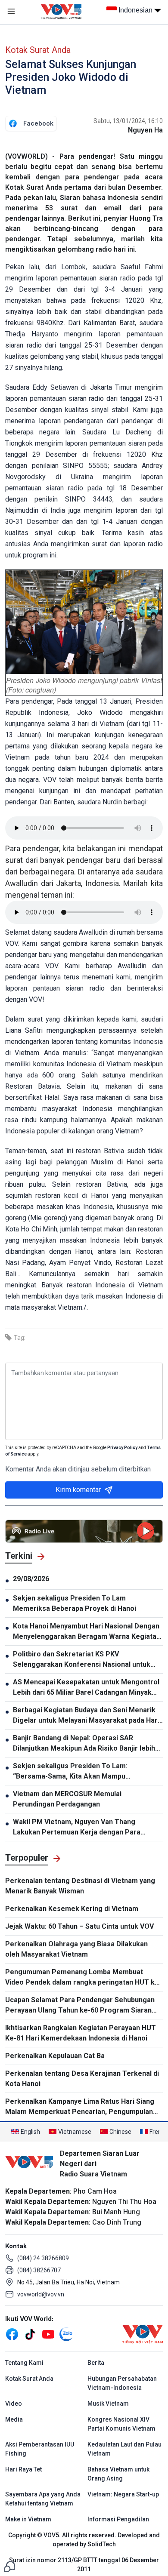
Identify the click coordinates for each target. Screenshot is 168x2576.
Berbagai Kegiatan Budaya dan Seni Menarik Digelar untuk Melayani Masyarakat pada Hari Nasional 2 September (86, 1716)
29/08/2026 (31, 1579)
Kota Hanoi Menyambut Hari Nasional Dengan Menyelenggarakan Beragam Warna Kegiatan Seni (87, 1632)
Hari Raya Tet (23, 2469)
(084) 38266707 (39, 2270)
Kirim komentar (78, 1490)
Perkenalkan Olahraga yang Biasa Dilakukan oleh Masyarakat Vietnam (76, 1949)
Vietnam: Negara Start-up (123, 2494)
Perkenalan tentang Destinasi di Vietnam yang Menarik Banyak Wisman (80, 1886)
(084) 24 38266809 (43, 2258)
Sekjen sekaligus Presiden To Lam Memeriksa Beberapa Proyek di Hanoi (75, 1603)
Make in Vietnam (28, 2519)
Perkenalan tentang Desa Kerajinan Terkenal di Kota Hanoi (82, 2079)
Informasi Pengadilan (118, 2519)
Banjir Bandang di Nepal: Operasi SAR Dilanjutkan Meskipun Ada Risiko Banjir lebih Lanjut (84, 1744)
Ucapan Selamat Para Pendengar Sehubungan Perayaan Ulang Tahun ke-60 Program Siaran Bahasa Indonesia (80, 2006)
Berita (96, 2363)
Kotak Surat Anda (38, 50)
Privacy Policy (122, 1448)
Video (14, 2404)
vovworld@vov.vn (41, 2294)
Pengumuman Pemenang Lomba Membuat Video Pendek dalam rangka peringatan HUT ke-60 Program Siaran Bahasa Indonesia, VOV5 (83, 1978)
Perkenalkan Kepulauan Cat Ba (55, 2056)
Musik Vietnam (108, 2404)
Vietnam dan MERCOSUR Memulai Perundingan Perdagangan (67, 1799)
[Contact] (9, 2566)
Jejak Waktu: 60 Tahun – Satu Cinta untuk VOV (79, 1926)
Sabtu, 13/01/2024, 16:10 (128, 121)
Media (14, 2419)
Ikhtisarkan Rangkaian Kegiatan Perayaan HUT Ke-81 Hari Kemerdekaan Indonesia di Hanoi (81, 2033)
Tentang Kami (24, 2363)
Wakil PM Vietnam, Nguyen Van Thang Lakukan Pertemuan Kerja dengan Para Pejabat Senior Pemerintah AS (77, 1828)
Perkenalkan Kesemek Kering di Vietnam (72, 1909)
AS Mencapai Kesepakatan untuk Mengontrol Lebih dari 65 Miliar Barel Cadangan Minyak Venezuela (86, 1688)
